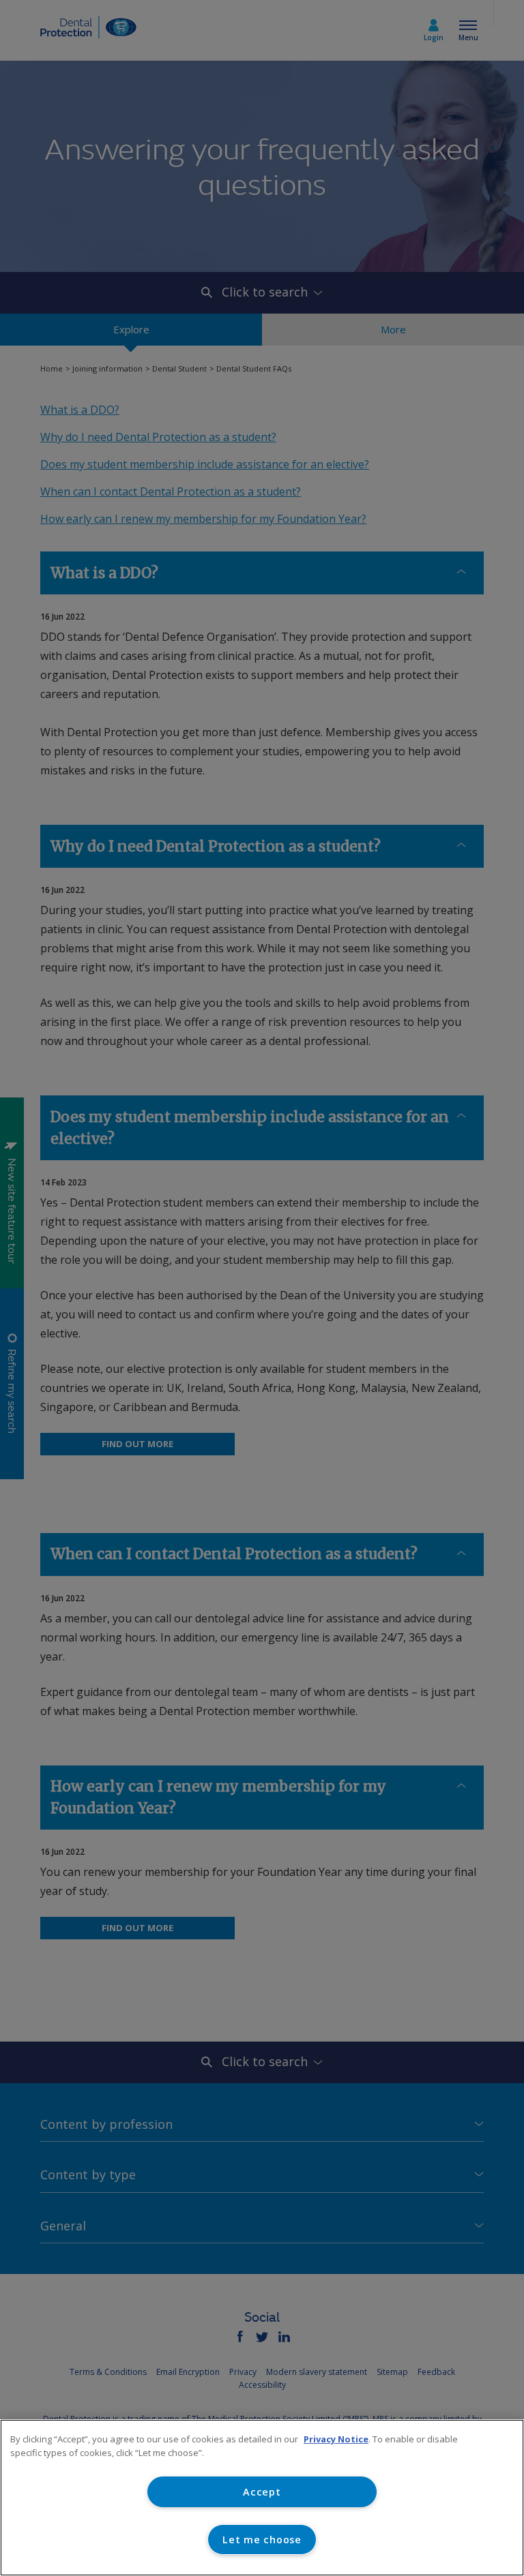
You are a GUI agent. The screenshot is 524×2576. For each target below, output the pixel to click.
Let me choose (262, 2540)
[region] (262, 2498)
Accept (262, 2492)
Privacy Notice (336, 2439)
